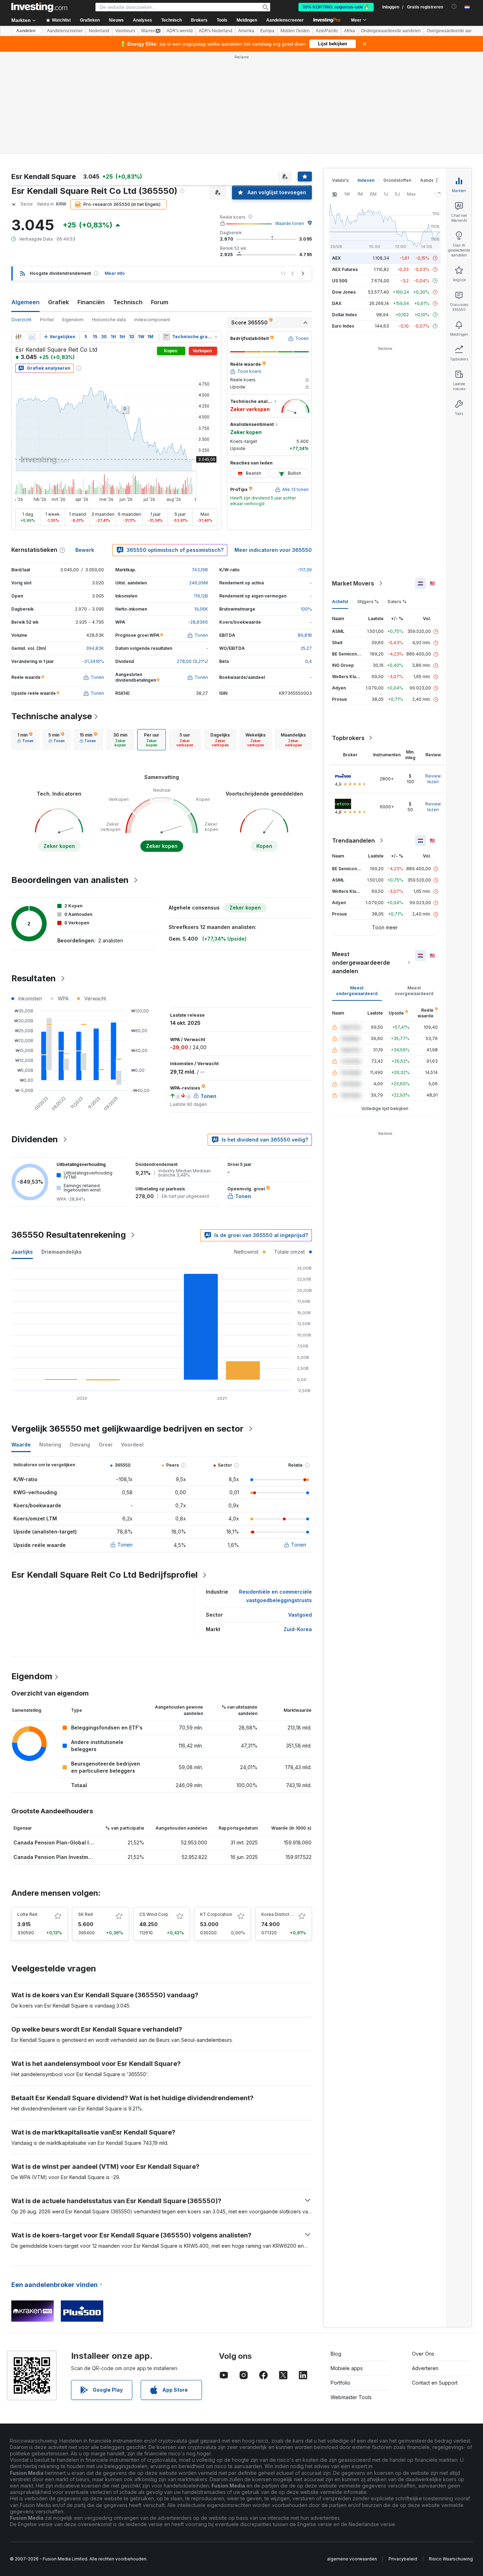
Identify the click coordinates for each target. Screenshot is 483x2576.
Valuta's (340, 180)
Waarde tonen (290, 223)
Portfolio (341, 2383)
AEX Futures (345, 269)
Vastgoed (300, 1615)
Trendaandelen (353, 841)
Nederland (99, 31)
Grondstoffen (397, 180)
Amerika (246, 31)
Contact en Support (435, 2383)
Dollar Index (345, 315)
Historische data (109, 320)
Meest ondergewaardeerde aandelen (361, 963)
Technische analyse (52, 716)
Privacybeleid (403, 2559)
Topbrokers (348, 738)
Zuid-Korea (298, 1629)
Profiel (47, 320)
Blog (336, 2354)
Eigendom (73, 320)
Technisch (128, 302)
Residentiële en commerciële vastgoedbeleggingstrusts (275, 1596)
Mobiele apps (347, 2368)
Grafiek (59, 302)
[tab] (25, 740)
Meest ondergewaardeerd (357, 991)
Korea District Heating (284, 1914)
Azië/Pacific (327, 31)
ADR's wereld (180, 31)
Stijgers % (368, 602)
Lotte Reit (27, 1914)
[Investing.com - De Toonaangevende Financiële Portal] (39, 7)
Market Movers (353, 583)
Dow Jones (344, 292)
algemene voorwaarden (352, 2559)
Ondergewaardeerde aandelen (391, 31)
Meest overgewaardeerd (414, 991)
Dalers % (397, 602)
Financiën (91, 302)
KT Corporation (216, 1914)
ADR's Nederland (216, 31)
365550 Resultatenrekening (69, 1235)
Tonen (125, 1545)
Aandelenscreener (285, 20)
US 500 (340, 281)
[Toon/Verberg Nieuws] (166, 337)
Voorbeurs (125, 31)
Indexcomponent (152, 320)
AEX (336, 258)
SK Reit (86, 1914)
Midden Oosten (295, 31)
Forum (160, 302)
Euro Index (343, 326)
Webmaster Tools (351, 2397)
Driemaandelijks (62, 1252)
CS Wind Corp (154, 1914)
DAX (337, 303)
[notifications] (454, 7)
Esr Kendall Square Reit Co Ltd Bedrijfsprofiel (104, 1575)
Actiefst (340, 602)
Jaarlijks (22, 1252)
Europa (267, 31)
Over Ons (423, 2354)
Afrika (350, 31)
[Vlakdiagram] (32, 337)
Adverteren (425, 2368)
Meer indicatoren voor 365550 (273, 550)
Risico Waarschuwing (451, 2559)
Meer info (115, 273)
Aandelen (26, 31)
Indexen (366, 180)
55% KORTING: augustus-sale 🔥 (336, 7)
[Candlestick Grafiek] (18, 337)
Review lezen (433, 779)
